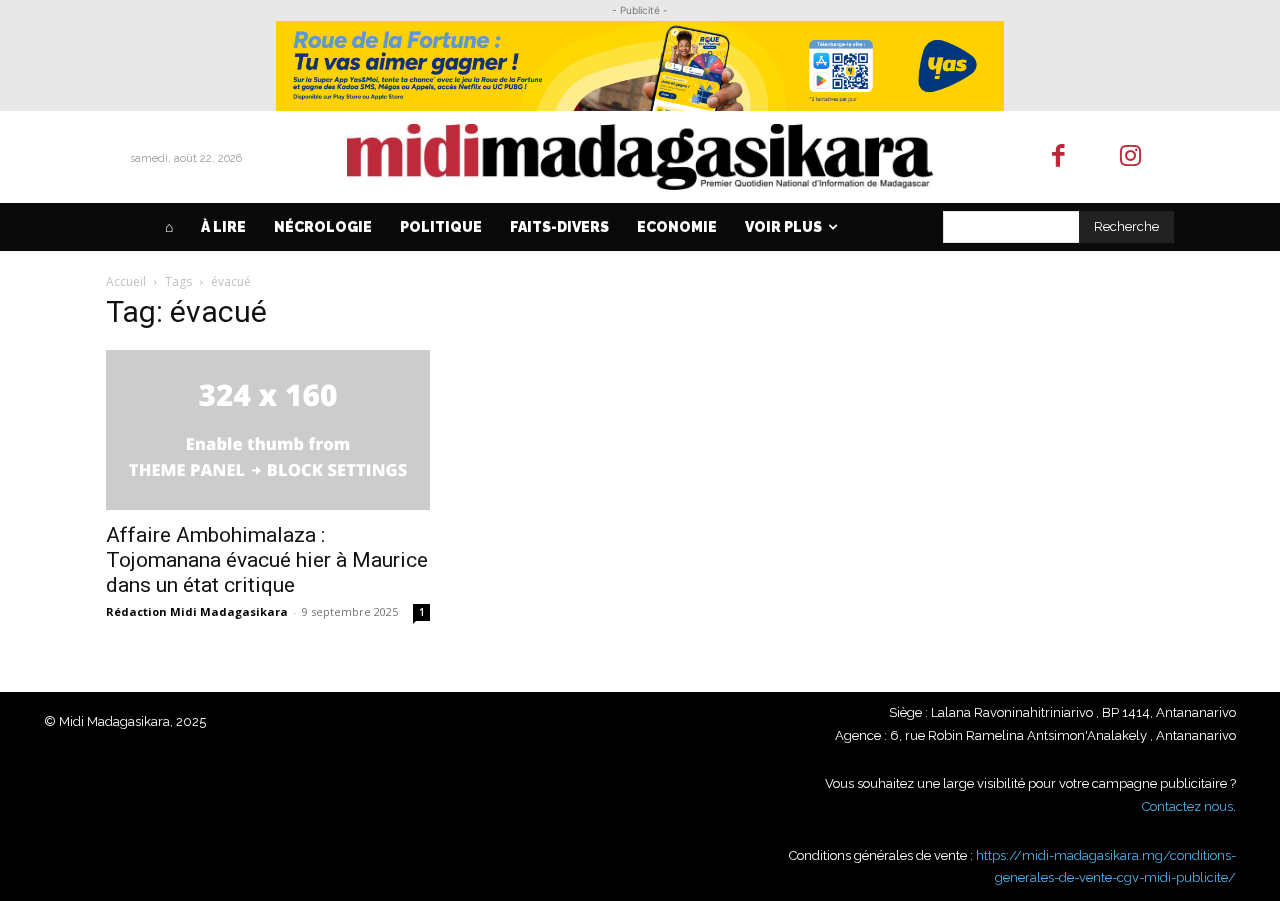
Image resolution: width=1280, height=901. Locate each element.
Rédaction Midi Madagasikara (197, 611)
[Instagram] (1131, 157)
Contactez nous (1187, 806)
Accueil (126, 281)
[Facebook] (1058, 157)
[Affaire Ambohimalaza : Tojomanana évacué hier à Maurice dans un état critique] (268, 430)
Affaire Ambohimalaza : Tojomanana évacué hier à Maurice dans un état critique (267, 560)
